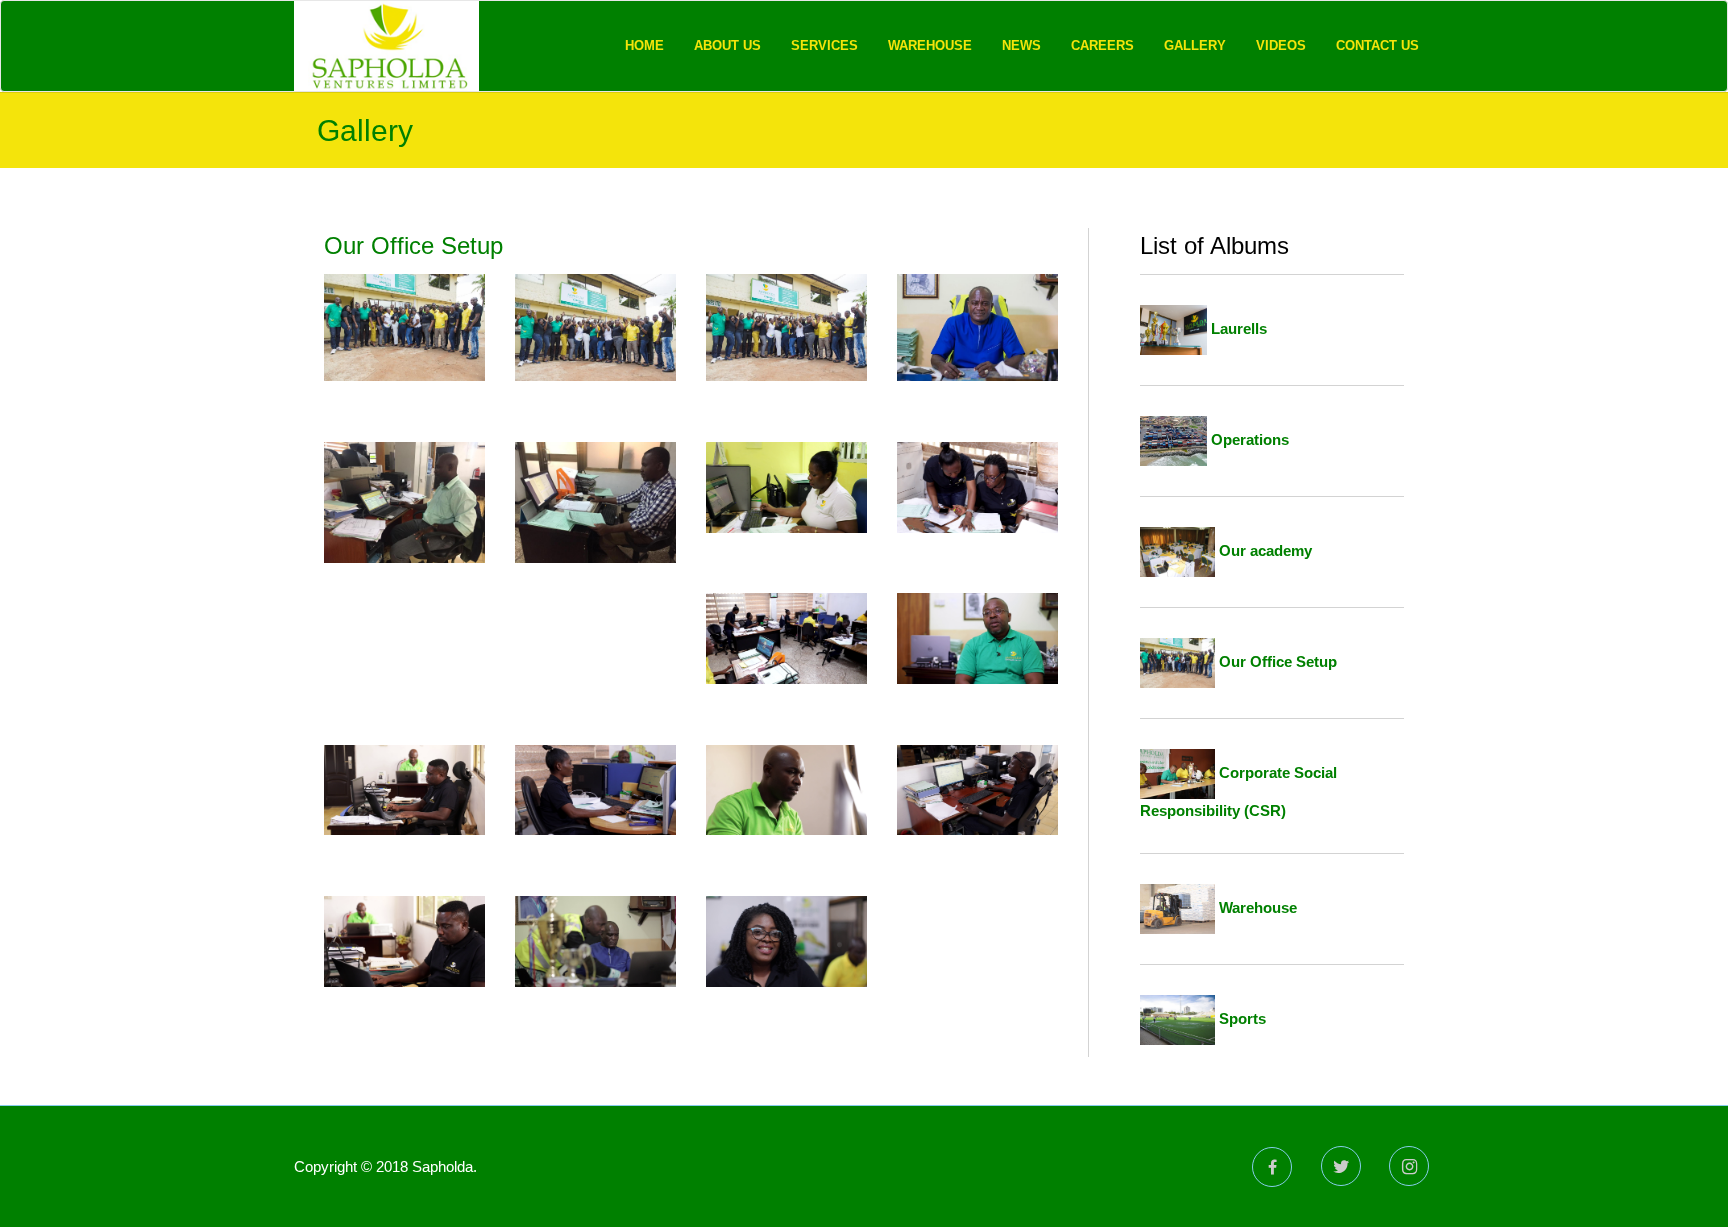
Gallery (1195, 45)
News (1021, 45)
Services (824, 45)
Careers (1102, 45)
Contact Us (1377, 45)
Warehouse (930, 45)
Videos (1281, 45)
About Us (727, 45)
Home (644, 45)
